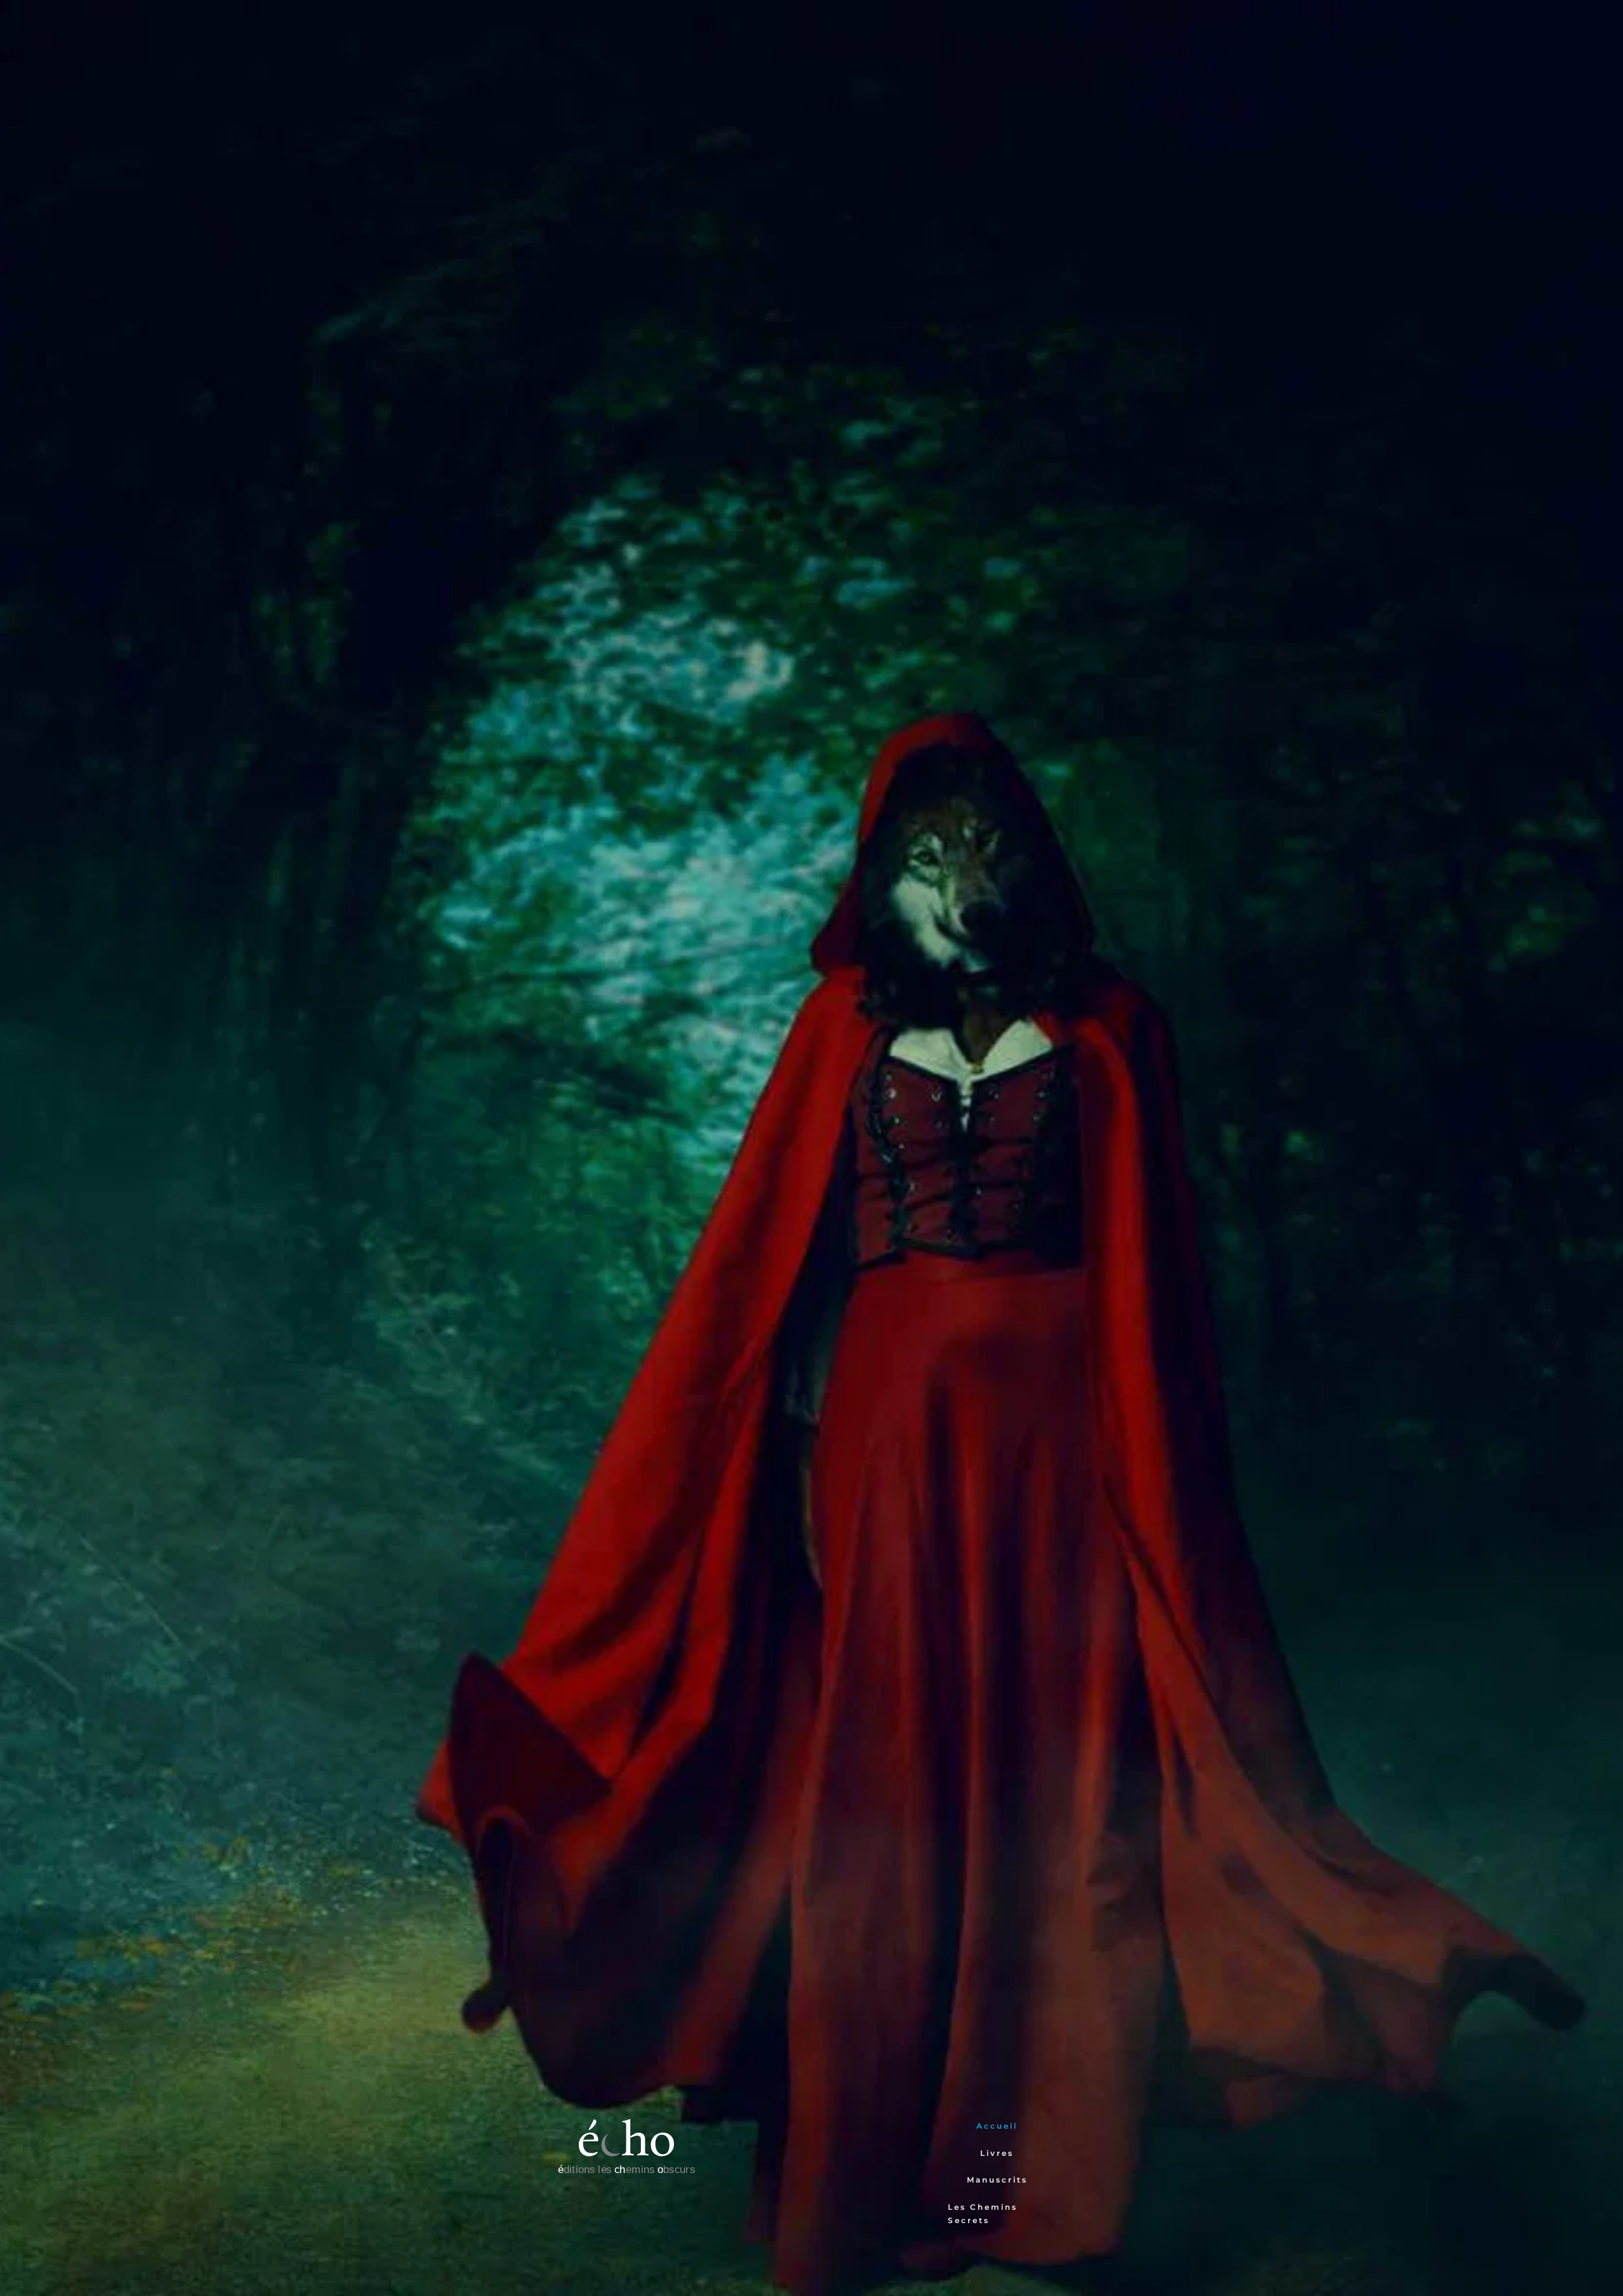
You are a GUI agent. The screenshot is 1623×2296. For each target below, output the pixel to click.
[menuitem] (997, 2126)
